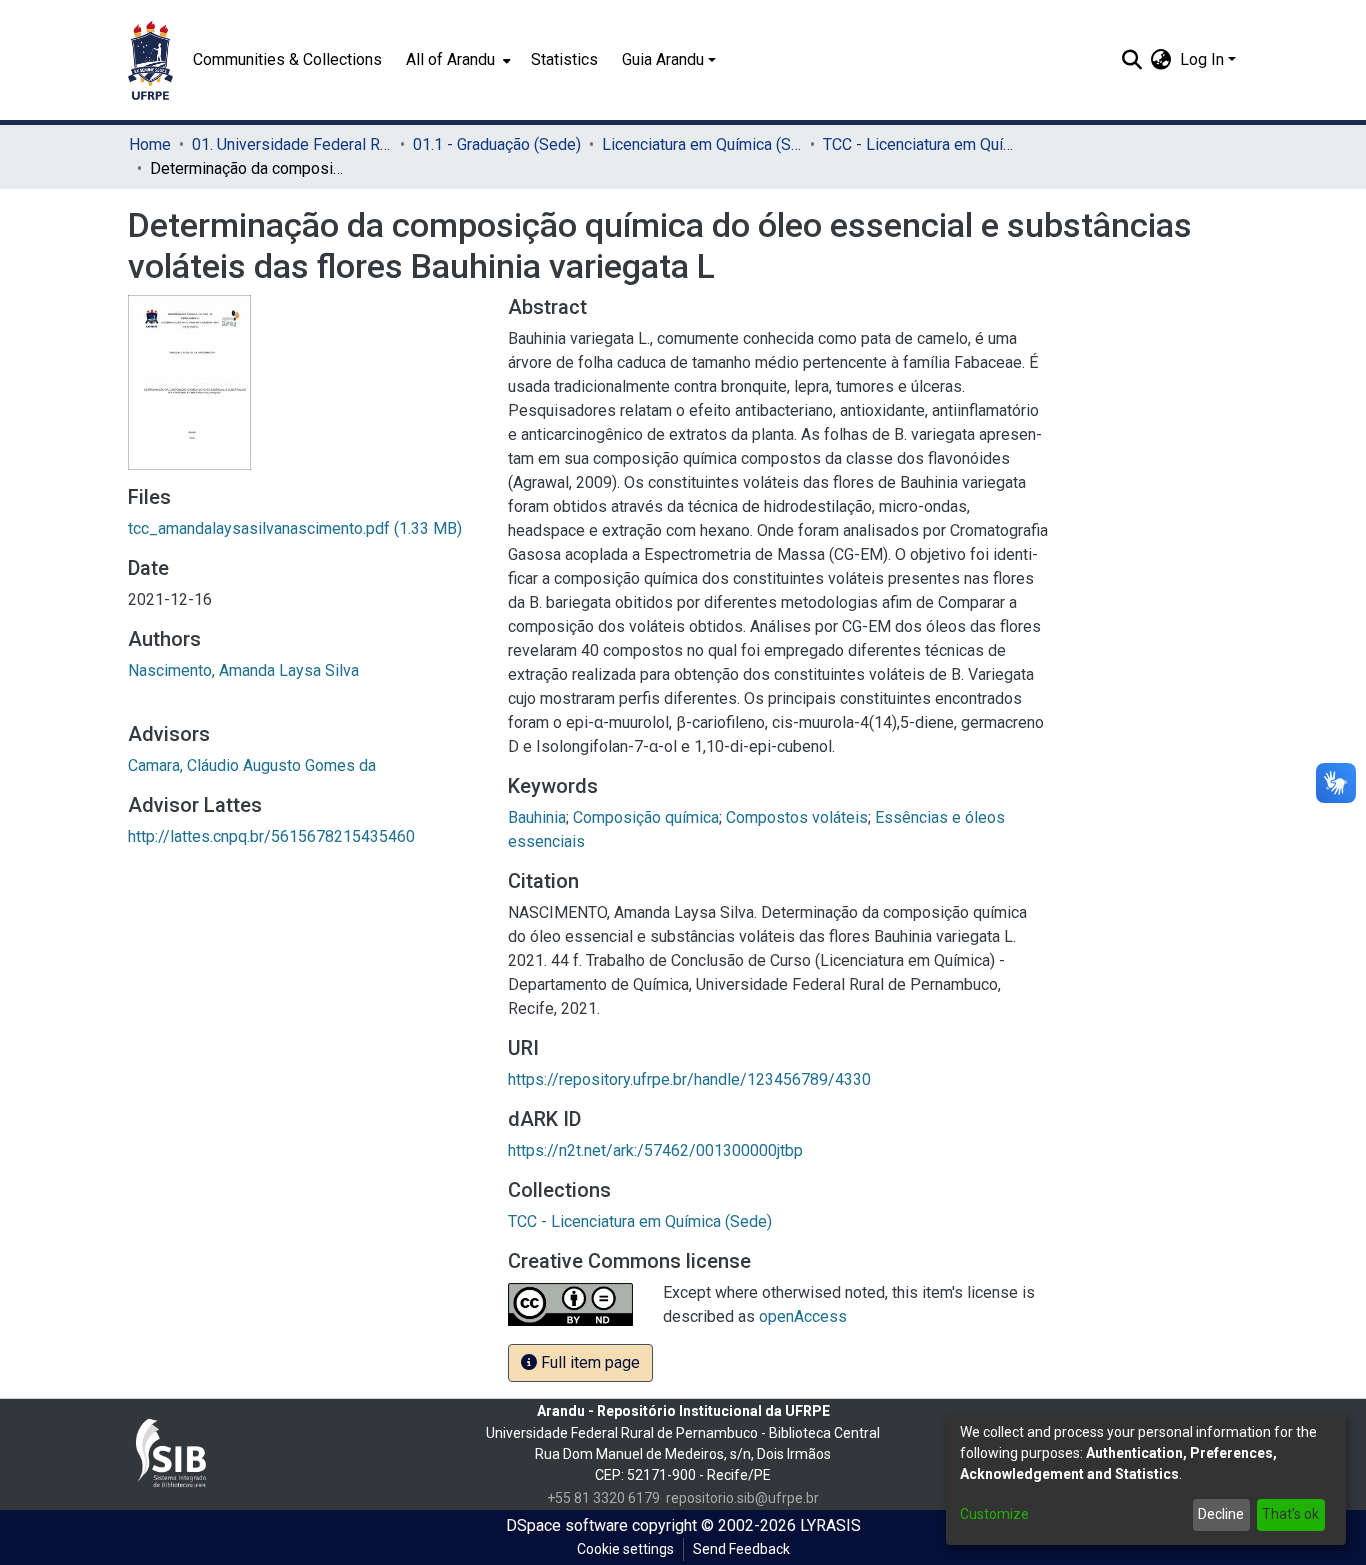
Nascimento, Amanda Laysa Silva (243, 670)
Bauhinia (537, 817)
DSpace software (567, 1525)
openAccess (803, 1316)
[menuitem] (456, 60)
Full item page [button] (588, 1362)
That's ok (1290, 1514)
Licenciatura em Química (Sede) (702, 144)
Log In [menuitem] (1202, 59)
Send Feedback (741, 1549)
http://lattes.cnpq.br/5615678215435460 (271, 836)
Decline (1221, 1514)
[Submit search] (1132, 60)
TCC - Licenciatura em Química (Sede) (923, 144)
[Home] (150, 60)
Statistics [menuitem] (564, 59)
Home (150, 144)
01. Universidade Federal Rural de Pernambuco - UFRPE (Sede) (292, 144)
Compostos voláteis (797, 817)
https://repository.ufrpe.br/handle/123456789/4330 (689, 1079)
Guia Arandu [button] (663, 59)
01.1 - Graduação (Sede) (497, 144)
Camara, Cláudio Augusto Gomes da (252, 765)
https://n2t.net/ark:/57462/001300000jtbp (655, 1150)
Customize (994, 1514)
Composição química (646, 817)
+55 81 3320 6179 (603, 1498)
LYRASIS (830, 1525)
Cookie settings (625, 1549)
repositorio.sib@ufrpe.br (742, 1498)
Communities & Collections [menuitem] (287, 59)
